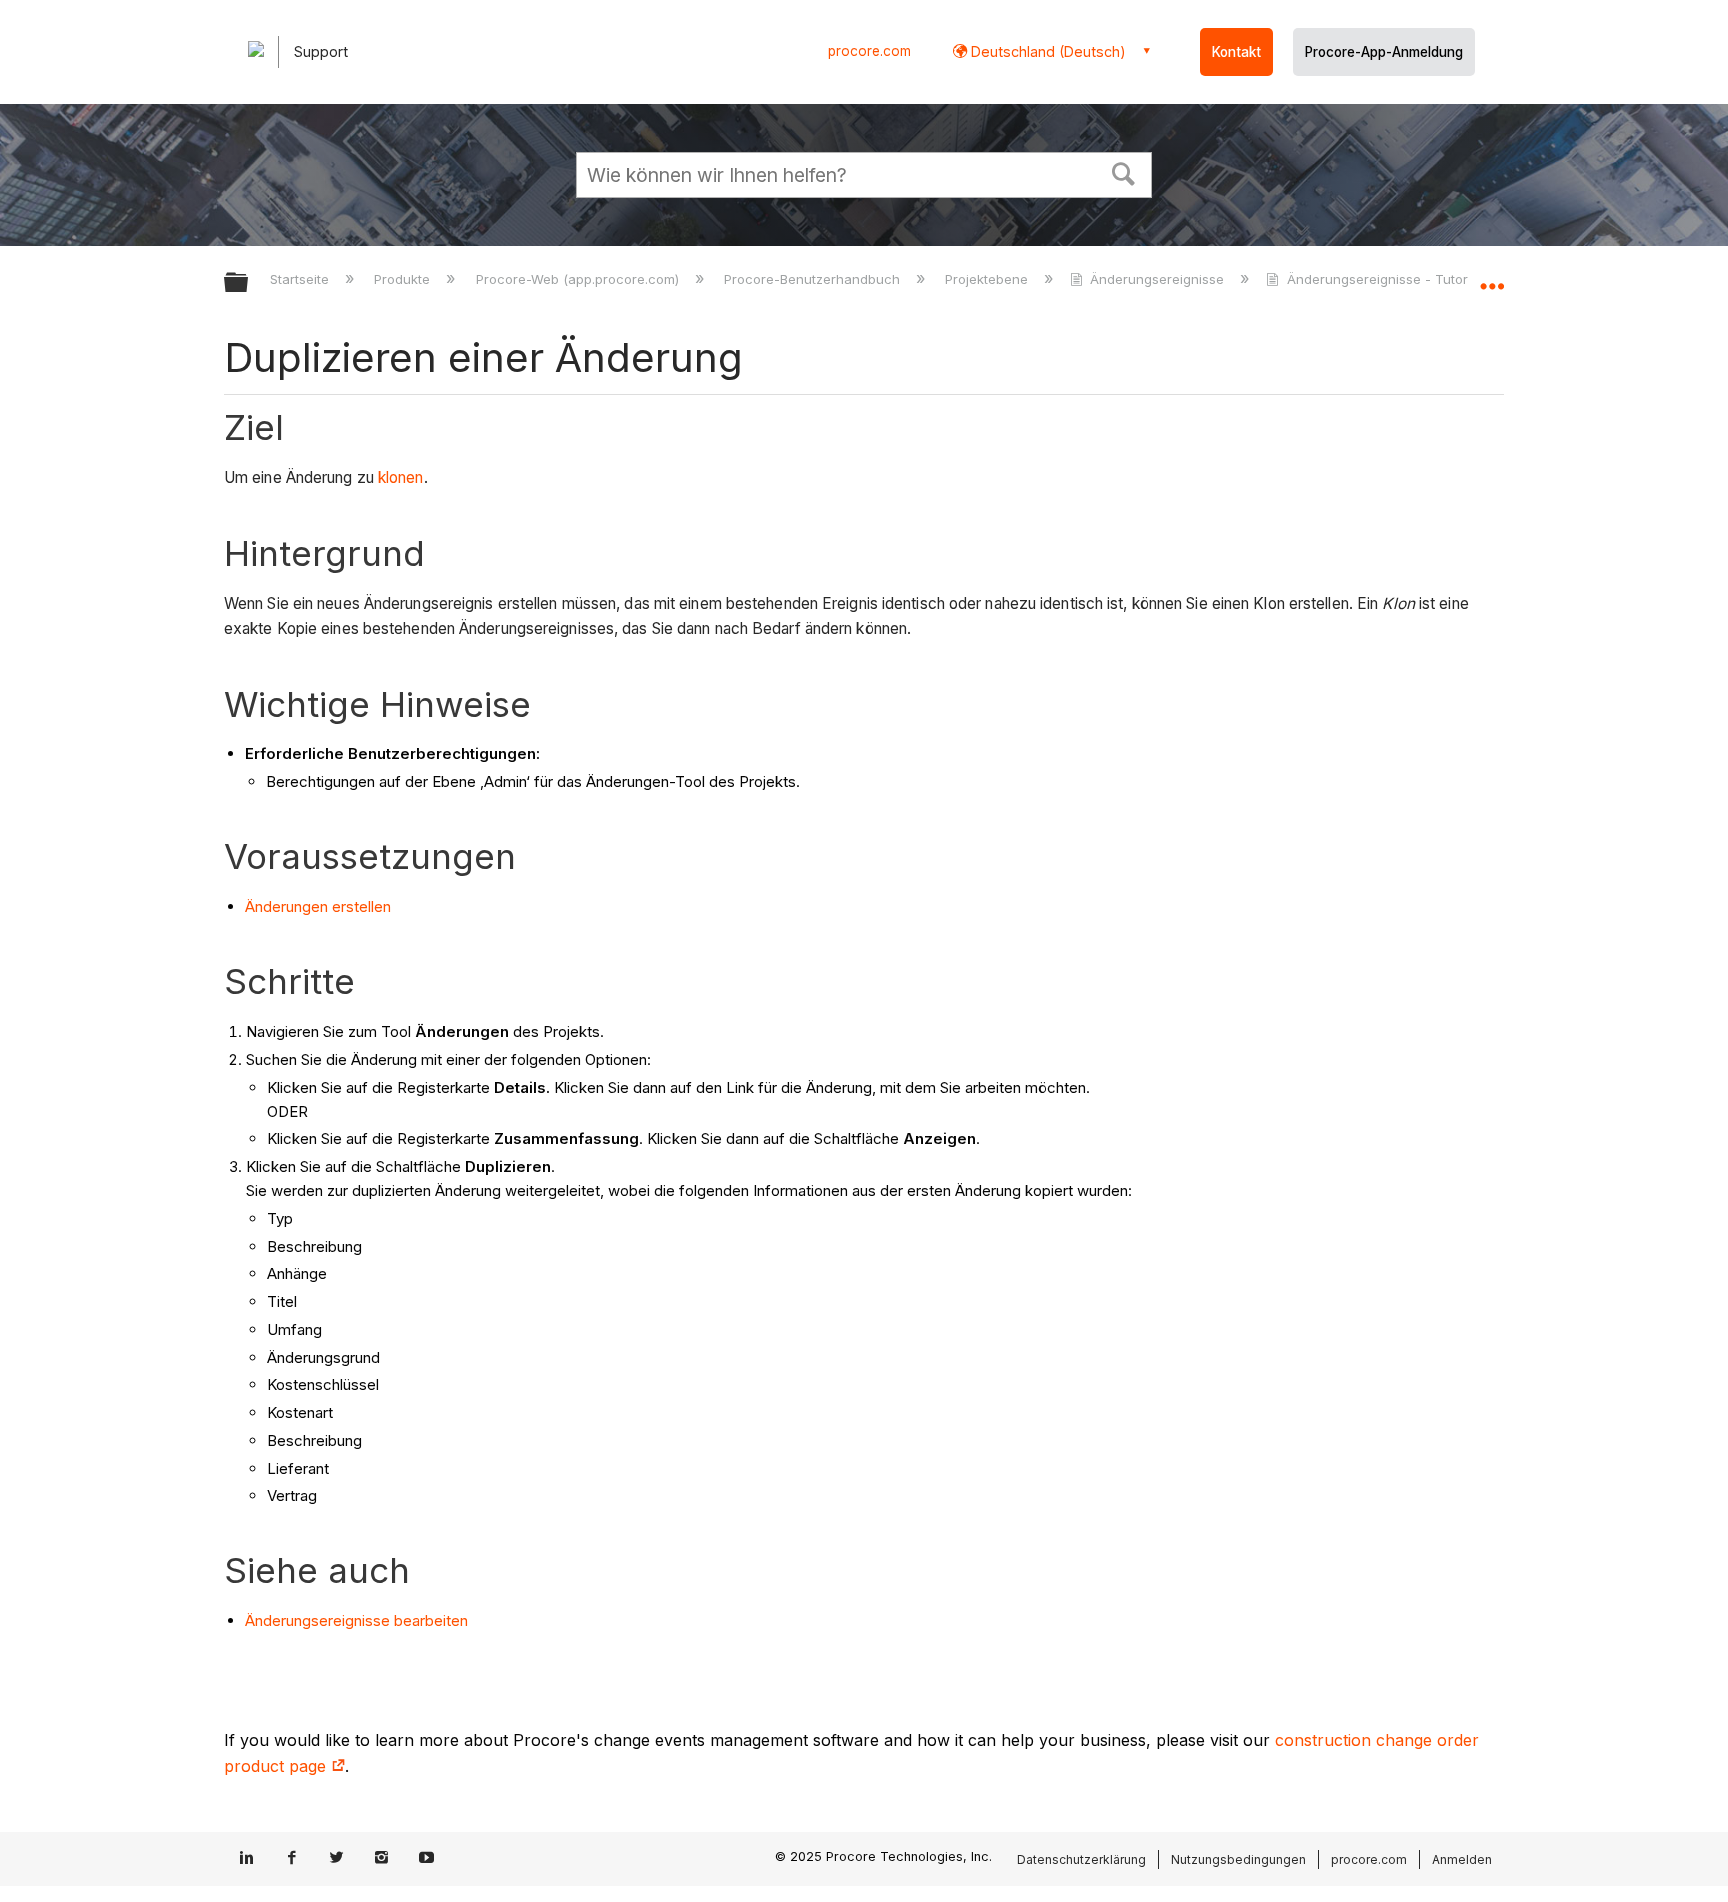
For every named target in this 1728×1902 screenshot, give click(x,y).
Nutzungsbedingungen (1238, 1859)
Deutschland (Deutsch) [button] (1046, 51)
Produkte (404, 279)
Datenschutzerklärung (1081, 1859)
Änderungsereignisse (1157, 279)
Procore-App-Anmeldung (1384, 52)
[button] (1124, 172)
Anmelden (1462, 1859)
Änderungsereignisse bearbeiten (356, 1620)
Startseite (301, 279)
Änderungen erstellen (318, 906)
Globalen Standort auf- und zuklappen (1492, 277)
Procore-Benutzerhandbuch (814, 279)
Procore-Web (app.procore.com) (579, 279)
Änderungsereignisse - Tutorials (1387, 279)
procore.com (869, 51)
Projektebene (988, 279)
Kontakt (1236, 52)
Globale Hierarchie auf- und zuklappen (249, 283)
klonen (401, 477)
